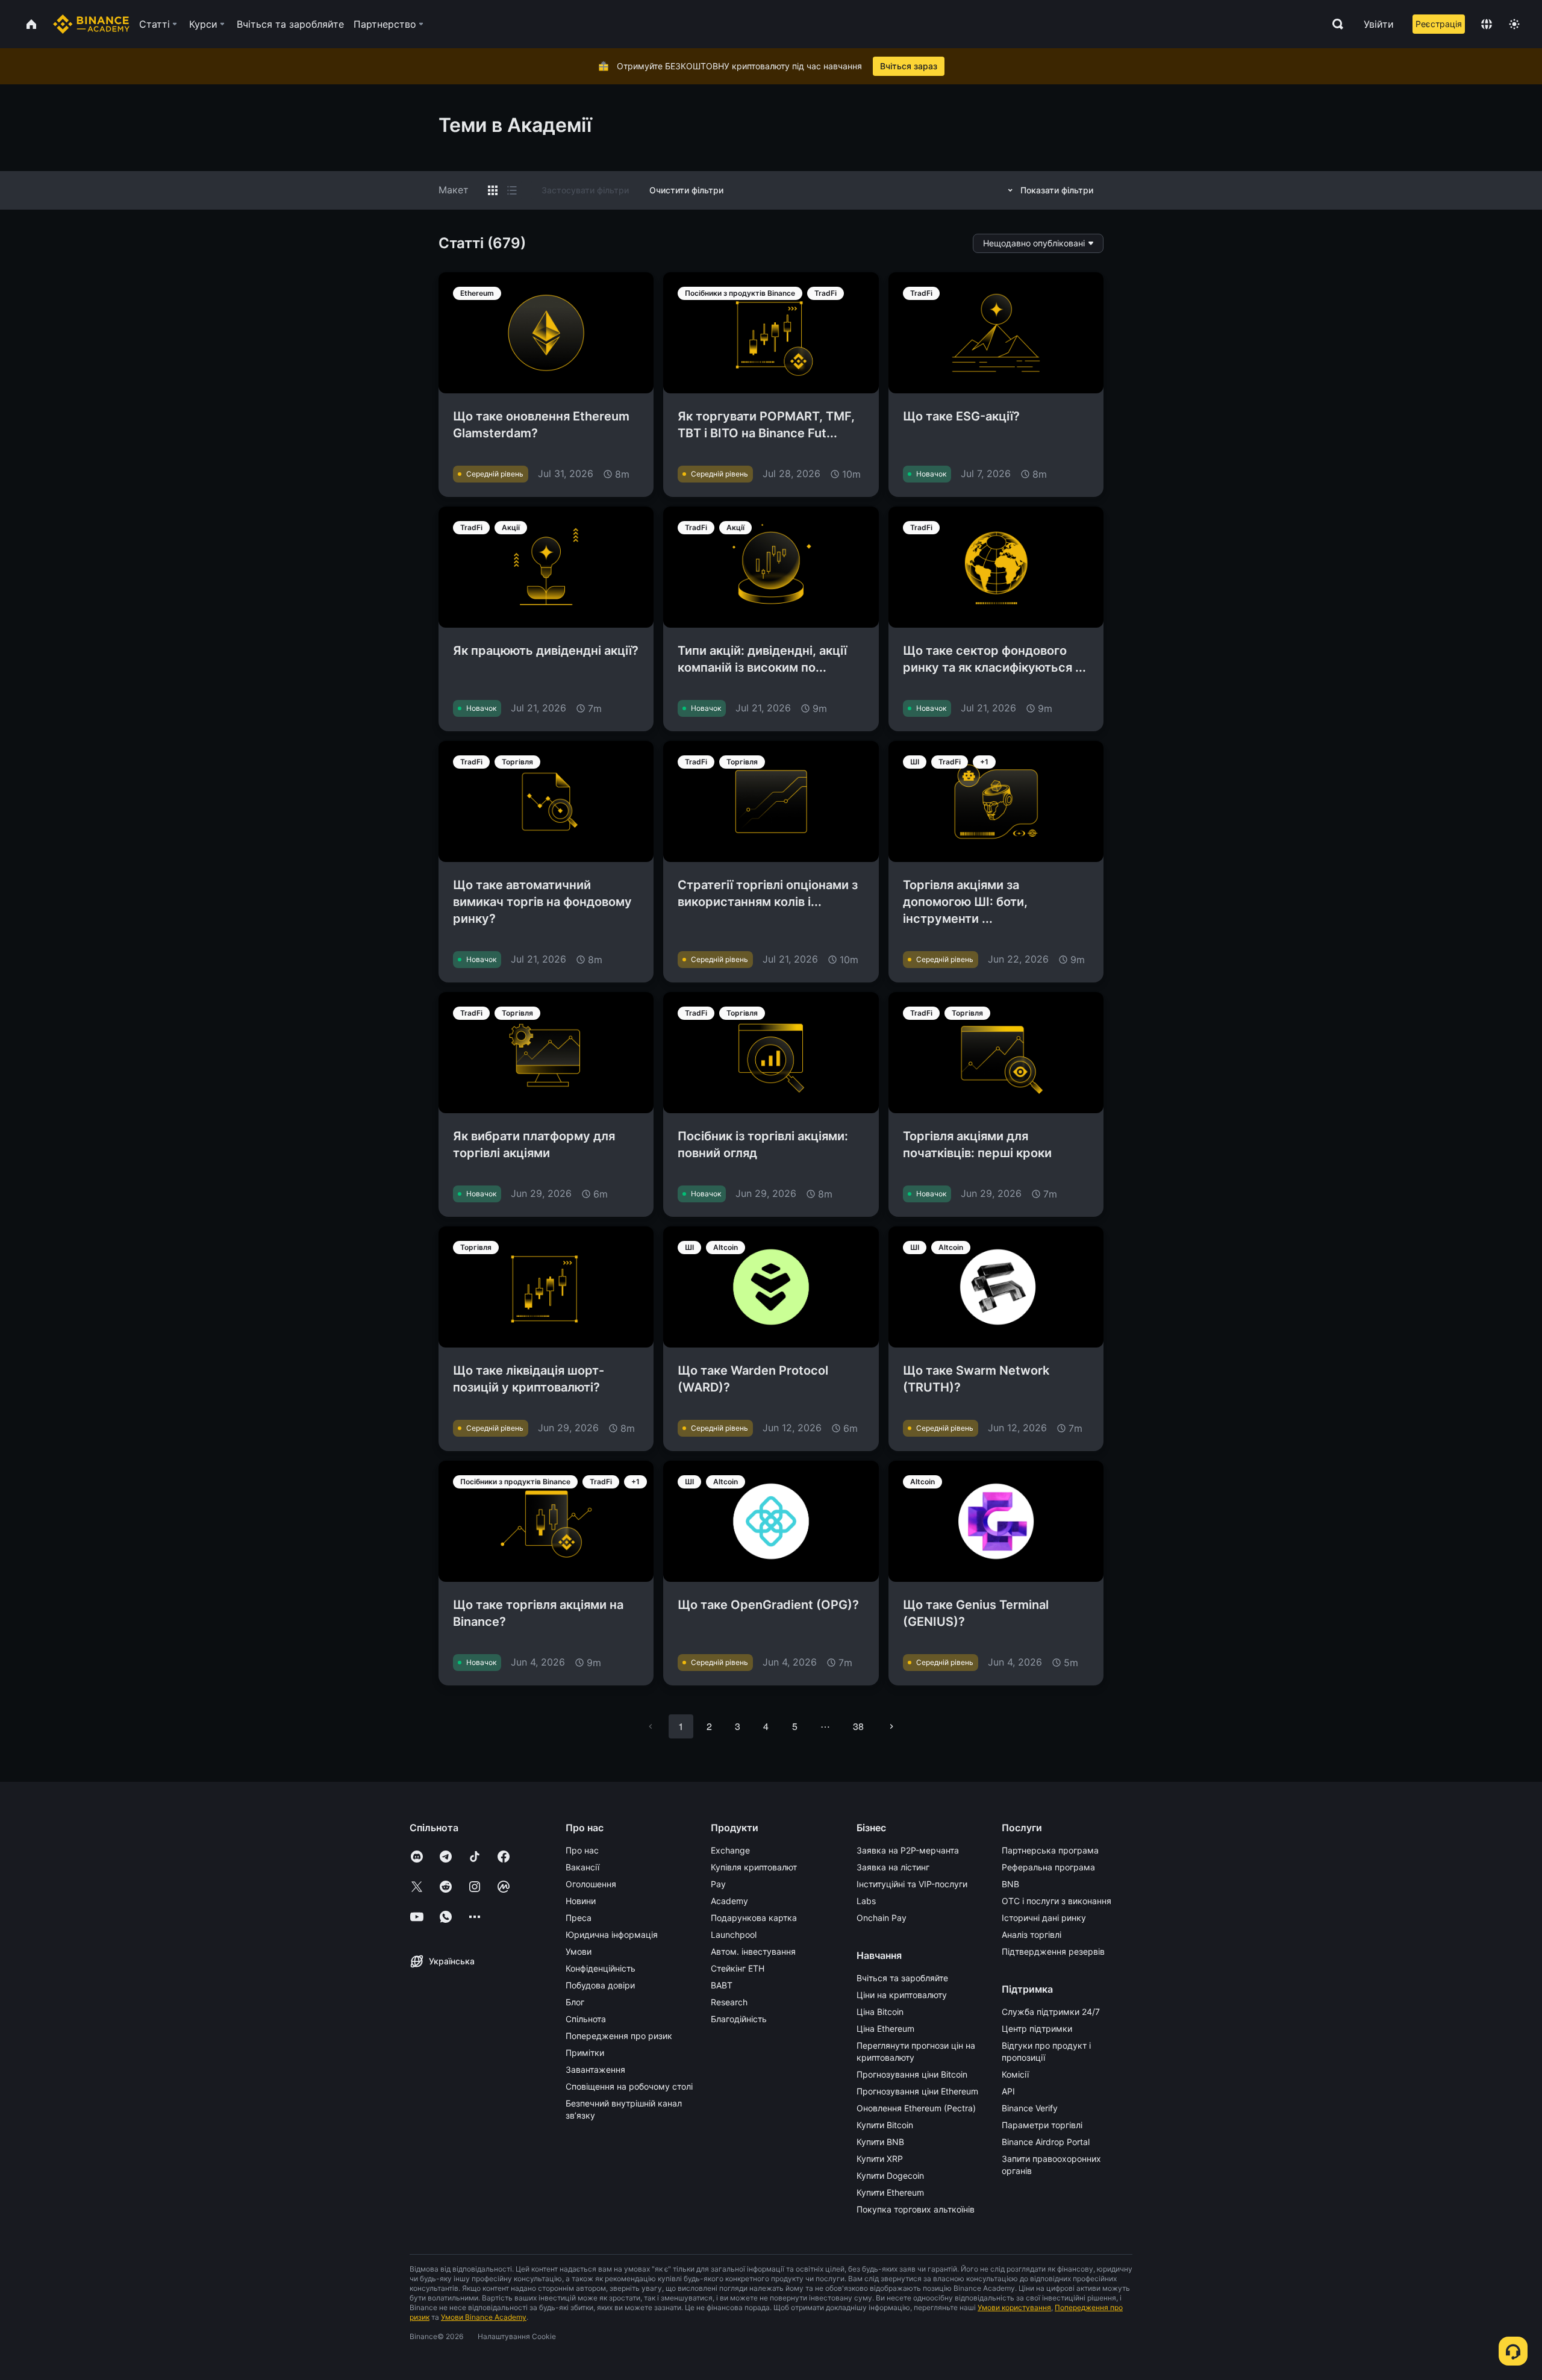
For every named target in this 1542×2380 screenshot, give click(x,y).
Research (729, 2002)
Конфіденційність (601, 1968)
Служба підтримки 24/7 (1051, 2012)
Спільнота (586, 2019)
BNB (1010, 1884)
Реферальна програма (1048, 1867)
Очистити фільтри (686, 190)
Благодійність (739, 2019)
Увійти (1379, 24)
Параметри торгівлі (1042, 2125)
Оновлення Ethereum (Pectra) (916, 2108)
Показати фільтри (1057, 190)
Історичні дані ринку (1044, 1918)
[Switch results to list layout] (512, 190)
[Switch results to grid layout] (493, 190)
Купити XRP (880, 2159)
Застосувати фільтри (585, 190)
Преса (579, 1918)
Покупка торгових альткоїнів (916, 2209)
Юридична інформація (612, 1935)
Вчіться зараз (909, 66)
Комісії (1015, 2074)
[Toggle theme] (1514, 24)
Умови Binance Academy (484, 2317)
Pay (718, 1884)
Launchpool (734, 1935)
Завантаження (595, 2069)
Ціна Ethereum (885, 2029)
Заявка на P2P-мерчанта (908, 1850)
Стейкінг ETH (738, 1968)
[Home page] (91, 24)
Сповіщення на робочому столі (629, 2086)
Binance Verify (1030, 2108)
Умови (579, 1951)
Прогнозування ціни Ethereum (917, 2091)
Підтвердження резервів (1053, 1951)
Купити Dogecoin (890, 2175)
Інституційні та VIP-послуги (912, 1884)
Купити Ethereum (890, 2192)
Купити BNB (880, 2142)
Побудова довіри (600, 1985)
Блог (575, 2002)
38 (858, 1726)
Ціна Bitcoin (880, 2012)
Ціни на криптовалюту (902, 1995)
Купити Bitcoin (885, 2125)
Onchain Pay (882, 1918)
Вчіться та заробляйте (902, 1978)
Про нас (582, 1850)
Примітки (585, 2053)
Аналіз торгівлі (1032, 1935)
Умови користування (1014, 2307)
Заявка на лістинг (893, 1867)
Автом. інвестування (753, 1951)
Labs (866, 1901)
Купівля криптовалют (754, 1867)
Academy (729, 1901)
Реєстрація (1439, 24)
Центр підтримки (1037, 2029)
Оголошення (591, 1884)
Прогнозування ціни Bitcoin (912, 2074)
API (1008, 2091)
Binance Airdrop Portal (1046, 2142)
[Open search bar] (1334, 24)
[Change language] (1487, 24)
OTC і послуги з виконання (1057, 1901)
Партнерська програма (1050, 1850)
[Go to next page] (891, 1726)
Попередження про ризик (619, 2036)
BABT (722, 1985)
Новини (581, 1901)
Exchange (730, 1850)
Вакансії (582, 1867)
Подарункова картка (754, 1918)
